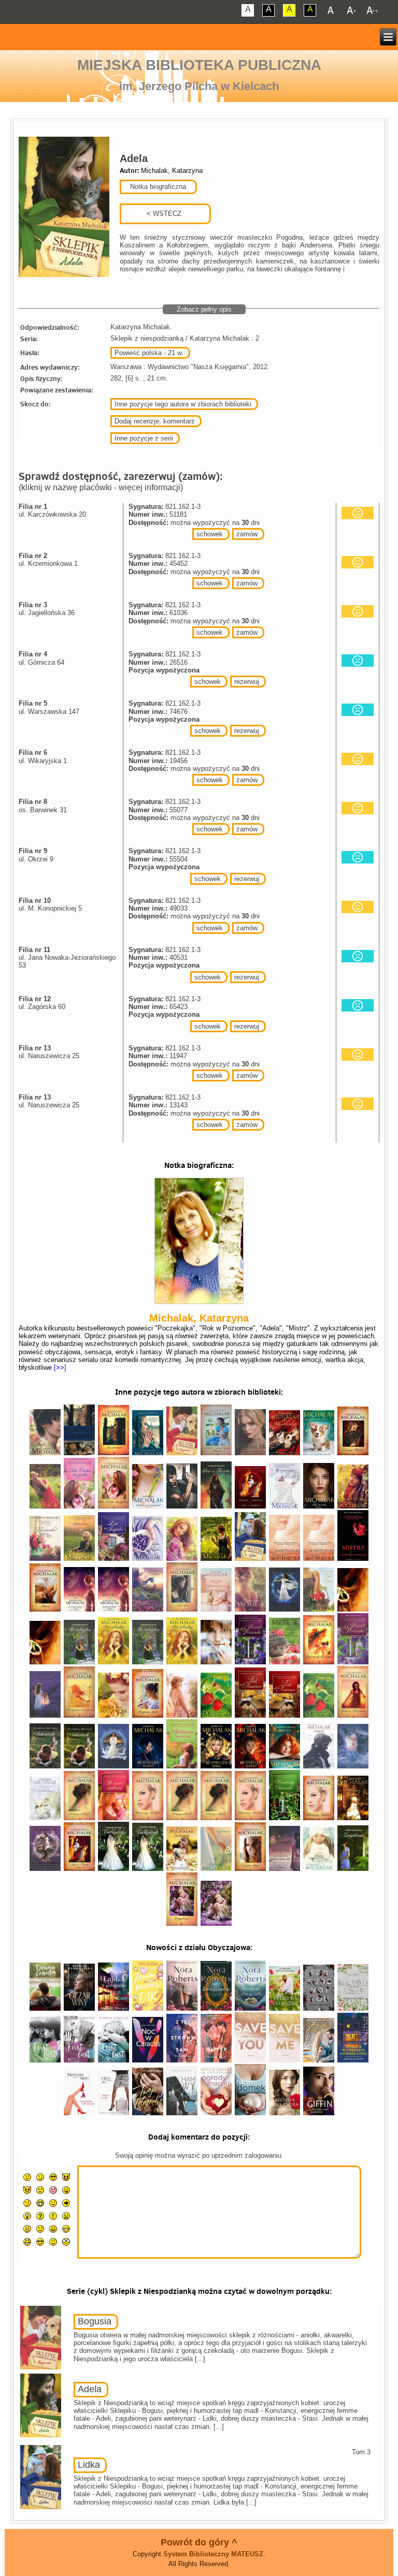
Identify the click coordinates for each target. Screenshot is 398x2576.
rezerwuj (247, 682)
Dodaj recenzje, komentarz (155, 421)
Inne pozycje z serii (144, 438)
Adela (90, 2389)
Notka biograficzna (157, 187)
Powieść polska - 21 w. (149, 353)
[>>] (59, 1367)
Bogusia (95, 2321)
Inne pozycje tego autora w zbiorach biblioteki (183, 404)
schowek (210, 534)
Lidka (89, 2465)
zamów (247, 534)
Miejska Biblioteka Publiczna (199, 65)
